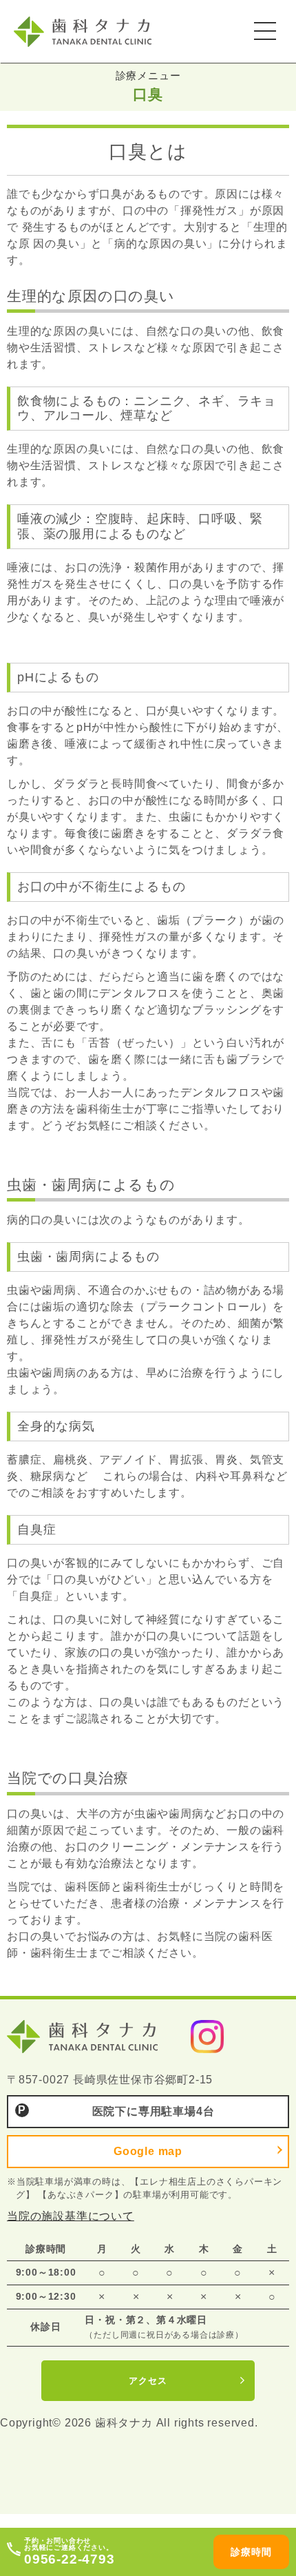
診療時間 (251, 2552)
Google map (148, 2151)
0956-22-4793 (70, 2559)
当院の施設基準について (71, 2216)
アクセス (148, 2381)
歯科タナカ (100, 31)
